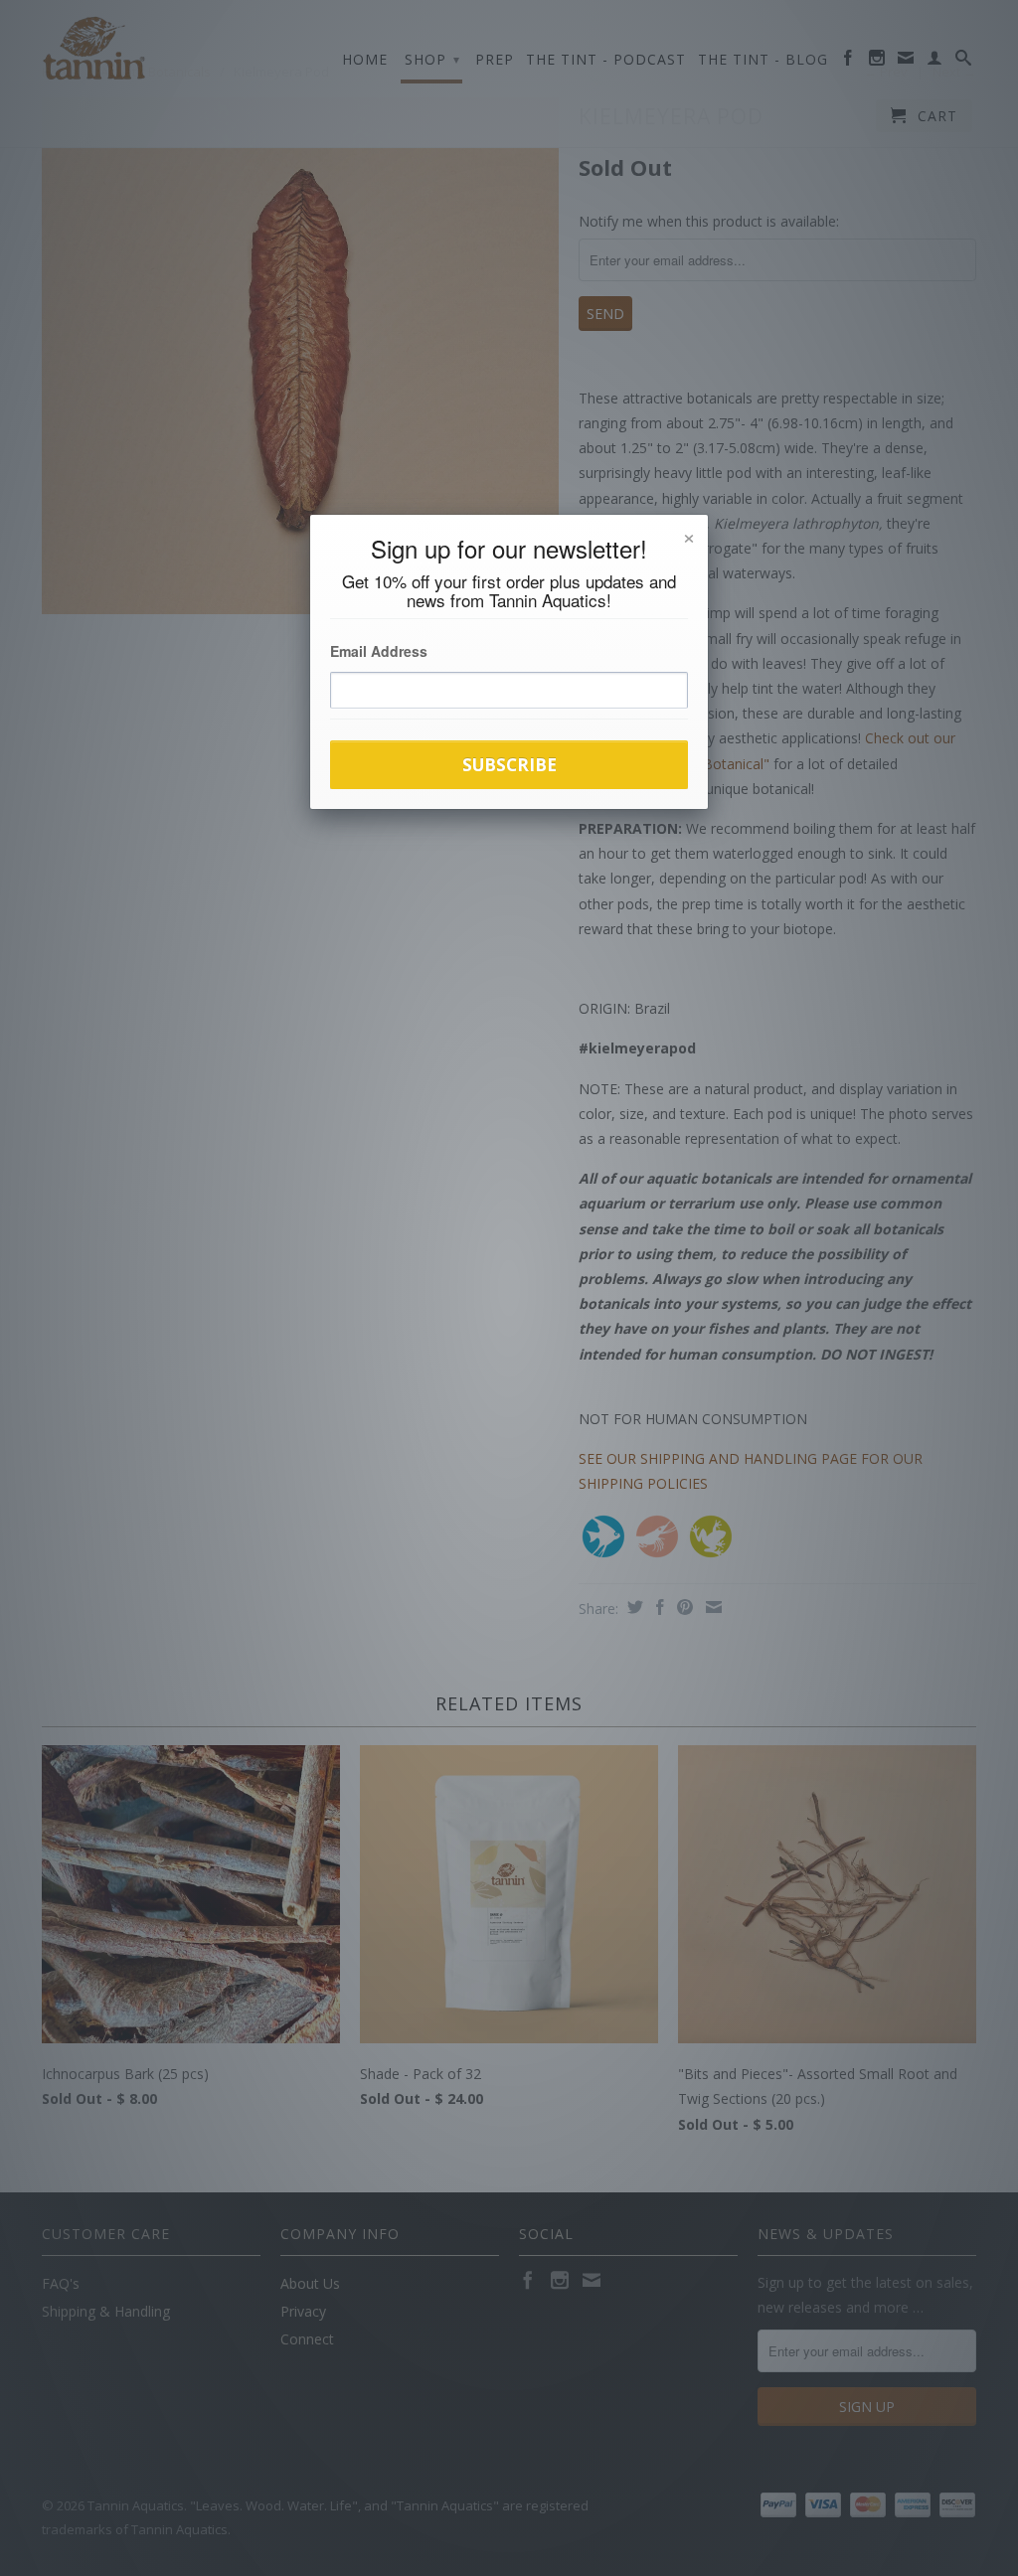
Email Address (379, 651)
